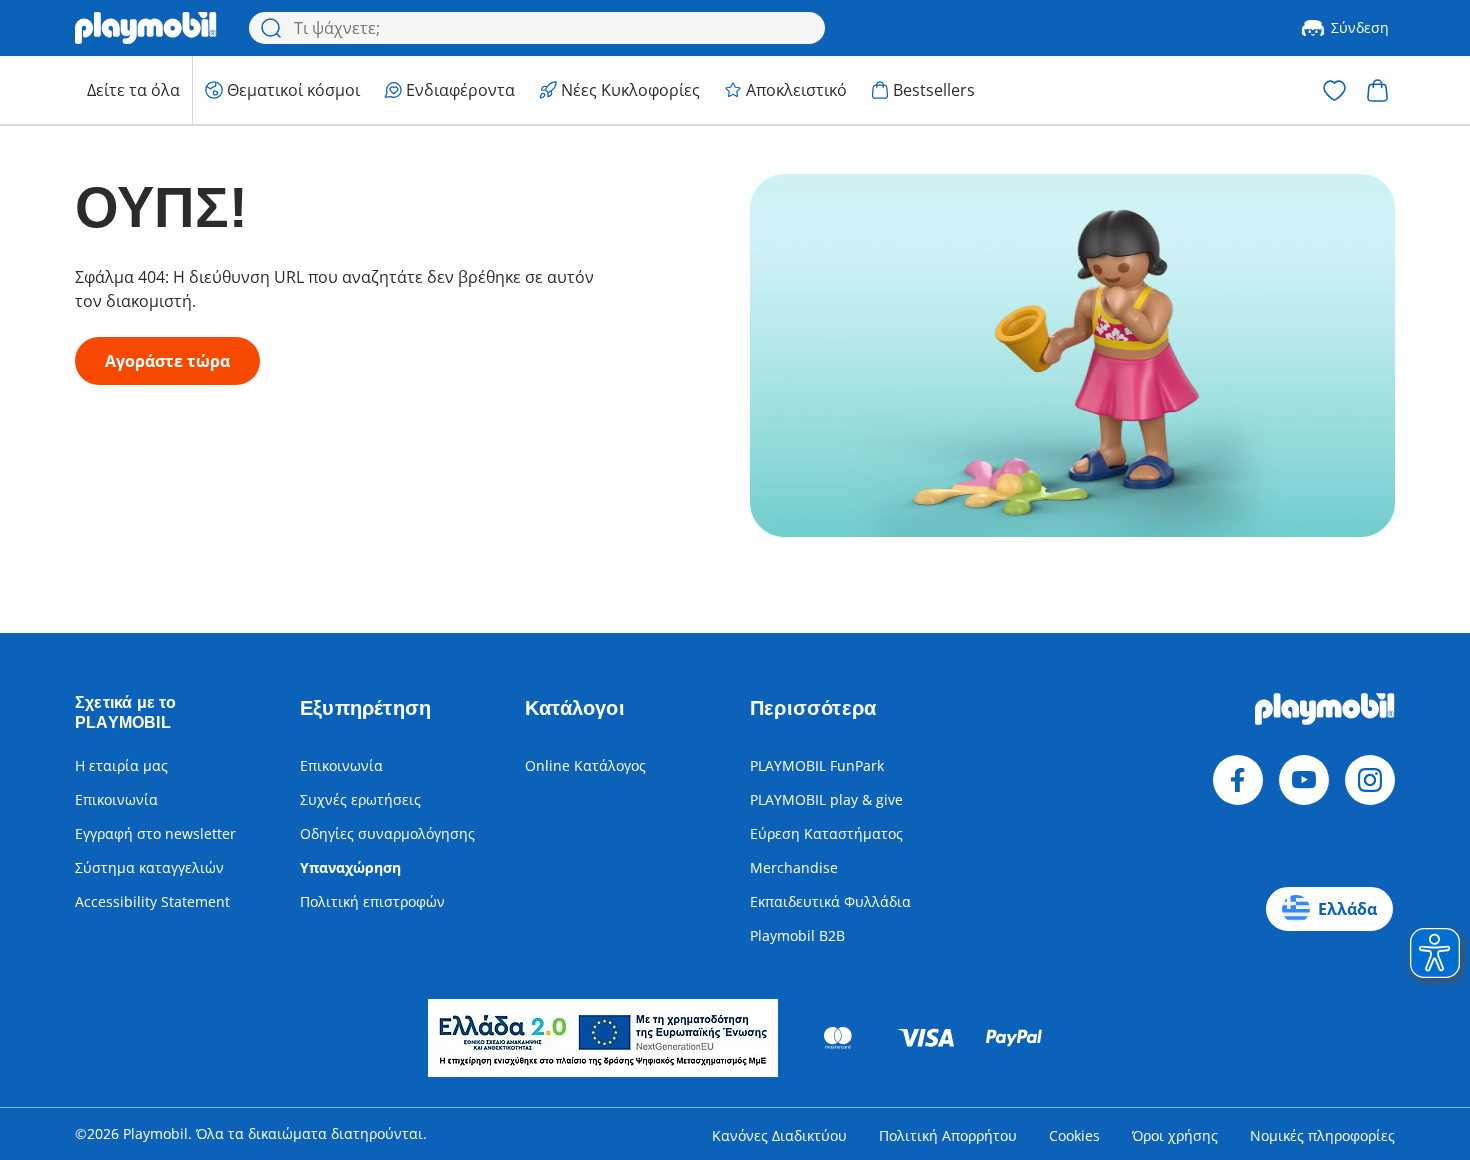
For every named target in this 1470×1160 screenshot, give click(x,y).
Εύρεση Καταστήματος (826, 833)
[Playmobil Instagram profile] (1370, 780)
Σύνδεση (1360, 27)
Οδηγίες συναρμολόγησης (387, 833)
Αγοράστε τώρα (167, 361)
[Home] (146, 28)
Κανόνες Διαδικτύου (779, 1135)
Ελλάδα (1347, 909)
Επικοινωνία (116, 799)
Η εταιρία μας (121, 765)
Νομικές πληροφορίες (1322, 1135)
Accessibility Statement (152, 901)
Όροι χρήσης (1175, 1135)
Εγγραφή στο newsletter (155, 833)
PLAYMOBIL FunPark (817, 765)
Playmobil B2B (797, 935)
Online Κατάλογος (585, 765)
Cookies (1074, 1135)
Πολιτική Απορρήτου (948, 1135)
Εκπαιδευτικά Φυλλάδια (830, 901)
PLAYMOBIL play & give (826, 799)
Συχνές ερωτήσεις (360, 799)
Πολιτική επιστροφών (372, 901)
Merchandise (794, 867)
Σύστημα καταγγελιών (149, 867)
